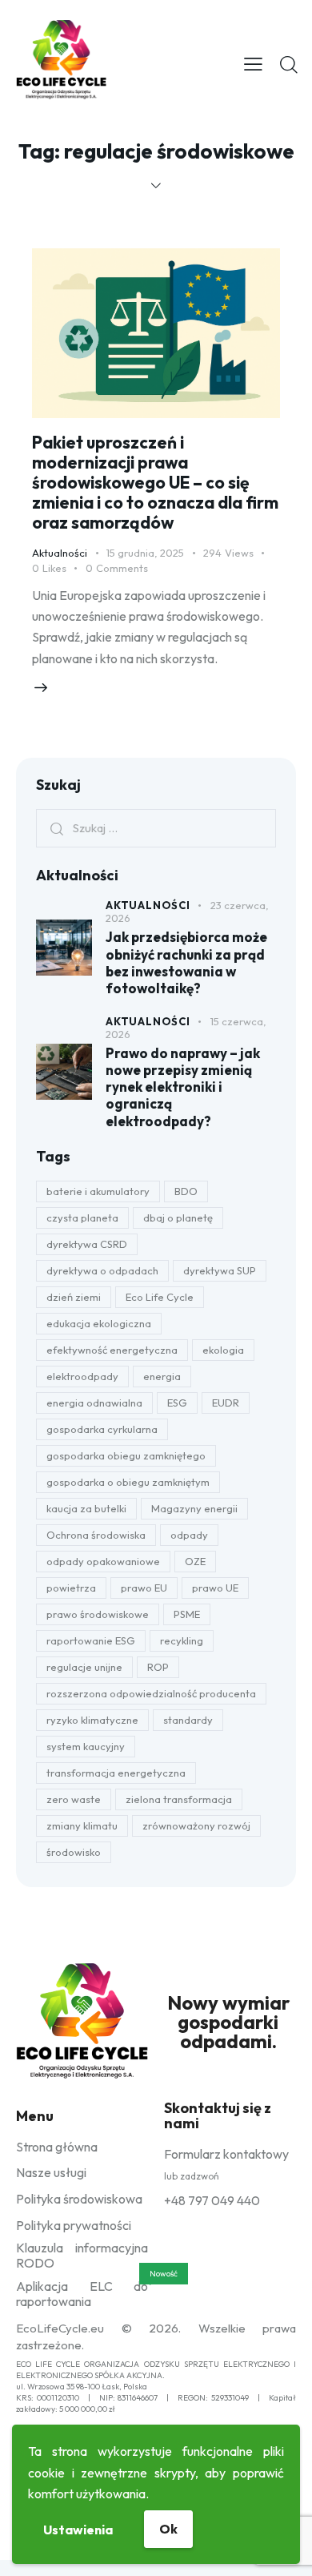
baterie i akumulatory (98, 1191)
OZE (195, 1561)
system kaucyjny (86, 1746)
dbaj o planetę (178, 1218)
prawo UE (215, 1588)
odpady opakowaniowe (103, 1561)
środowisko (74, 1852)
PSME (187, 1614)
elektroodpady (82, 1376)
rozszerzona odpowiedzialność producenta (151, 1693)
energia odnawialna (94, 1403)
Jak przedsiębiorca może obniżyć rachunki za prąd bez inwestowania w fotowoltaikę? (186, 962)
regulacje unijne (84, 1667)
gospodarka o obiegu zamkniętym (128, 1482)
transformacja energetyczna (116, 1773)
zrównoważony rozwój (196, 1825)
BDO (186, 1191)
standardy (188, 1720)
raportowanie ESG (91, 1640)
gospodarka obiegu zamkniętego (126, 1455)
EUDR (226, 1403)
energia (162, 1376)
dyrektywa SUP (220, 1270)
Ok (168, 2529)
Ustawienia (78, 2530)
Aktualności (60, 553)
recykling (182, 1640)
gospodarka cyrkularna (102, 1429)
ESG (177, 1403)
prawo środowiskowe (98, 1614)
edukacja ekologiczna (99, 1323)
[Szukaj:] (156, 827)
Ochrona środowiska (96, 1535)
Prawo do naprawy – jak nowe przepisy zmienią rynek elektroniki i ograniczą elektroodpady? (183, 1087)
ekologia (223, 1350)
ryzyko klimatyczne (92, 1720)
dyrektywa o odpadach (102, 1270)
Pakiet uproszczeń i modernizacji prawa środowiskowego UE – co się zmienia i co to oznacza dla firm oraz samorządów (155, 482)
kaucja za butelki (86, 1508)
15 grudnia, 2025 (145, 553)
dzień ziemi (74, 1297)
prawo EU (144, 1588)
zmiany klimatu (82, 1825)
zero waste (74, 1799)
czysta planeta (82, 1218)
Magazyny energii (194, 1508)
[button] (253, 62)
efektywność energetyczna (112, 1350)
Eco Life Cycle (160, 1297)
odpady (189, 1535)
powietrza (71, 1588)
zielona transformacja (179, 1799)
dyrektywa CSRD (87, 1244)
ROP (158, 1667)
